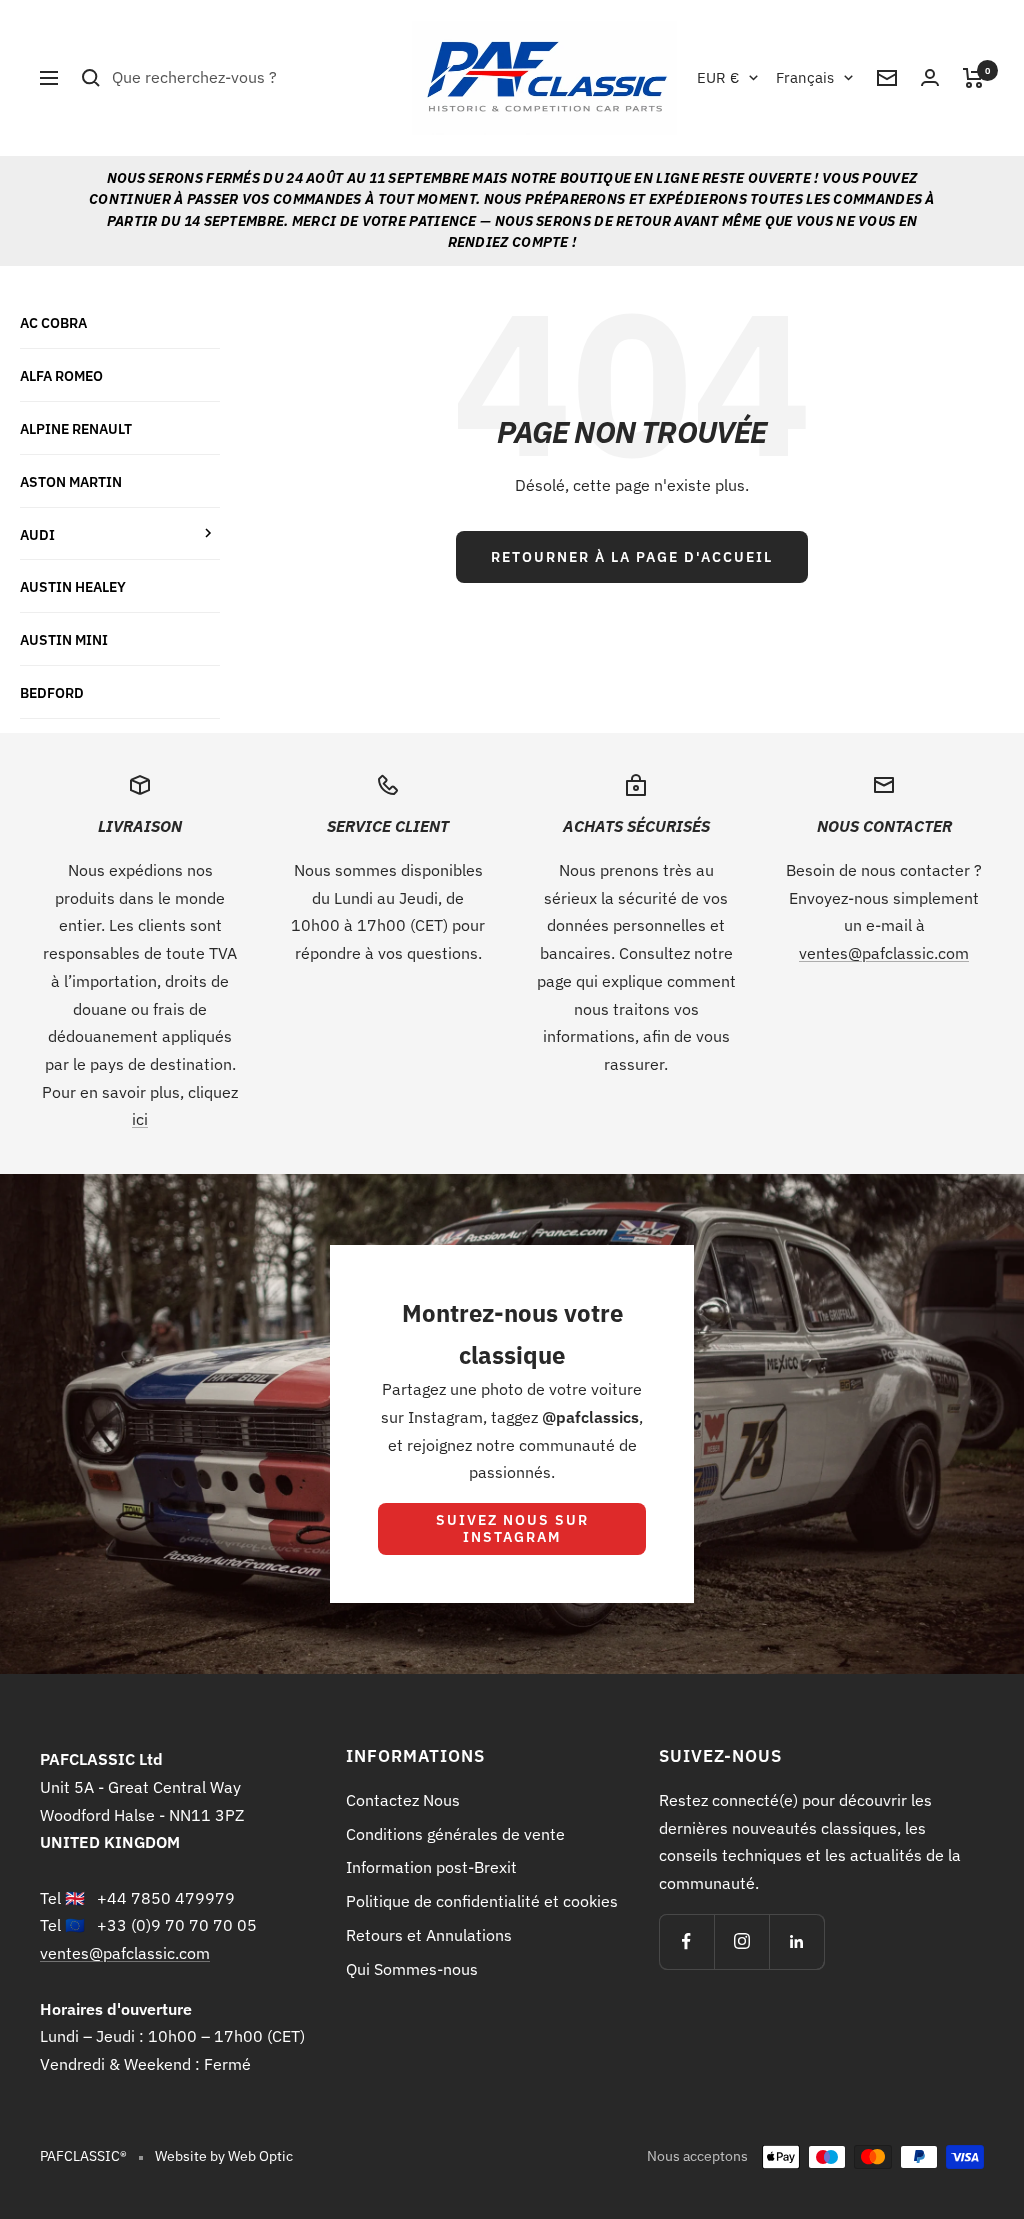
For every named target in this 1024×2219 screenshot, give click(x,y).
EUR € (718, 77)
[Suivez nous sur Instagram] (741, 1941)
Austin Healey (73, 586)
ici (140, 1119)
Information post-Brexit (431, 1867)
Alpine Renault (76, 428)
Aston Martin (71, 481)
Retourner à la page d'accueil (632, 557)
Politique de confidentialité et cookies (482, 1901)
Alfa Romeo (61, 375)
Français (805, 77)
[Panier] (973, 78)
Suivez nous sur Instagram (512, 1528)
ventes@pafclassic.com (884, 953)
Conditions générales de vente (455, 1834)
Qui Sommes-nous (412, 1969)
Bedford (52, 692)
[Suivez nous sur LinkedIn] (796, 1941)
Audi (37, 534)
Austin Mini (64, 639)
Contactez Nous (403, 1800)
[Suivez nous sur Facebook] (686, 1941)
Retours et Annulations (429, 1935)
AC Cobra (53, 322)
